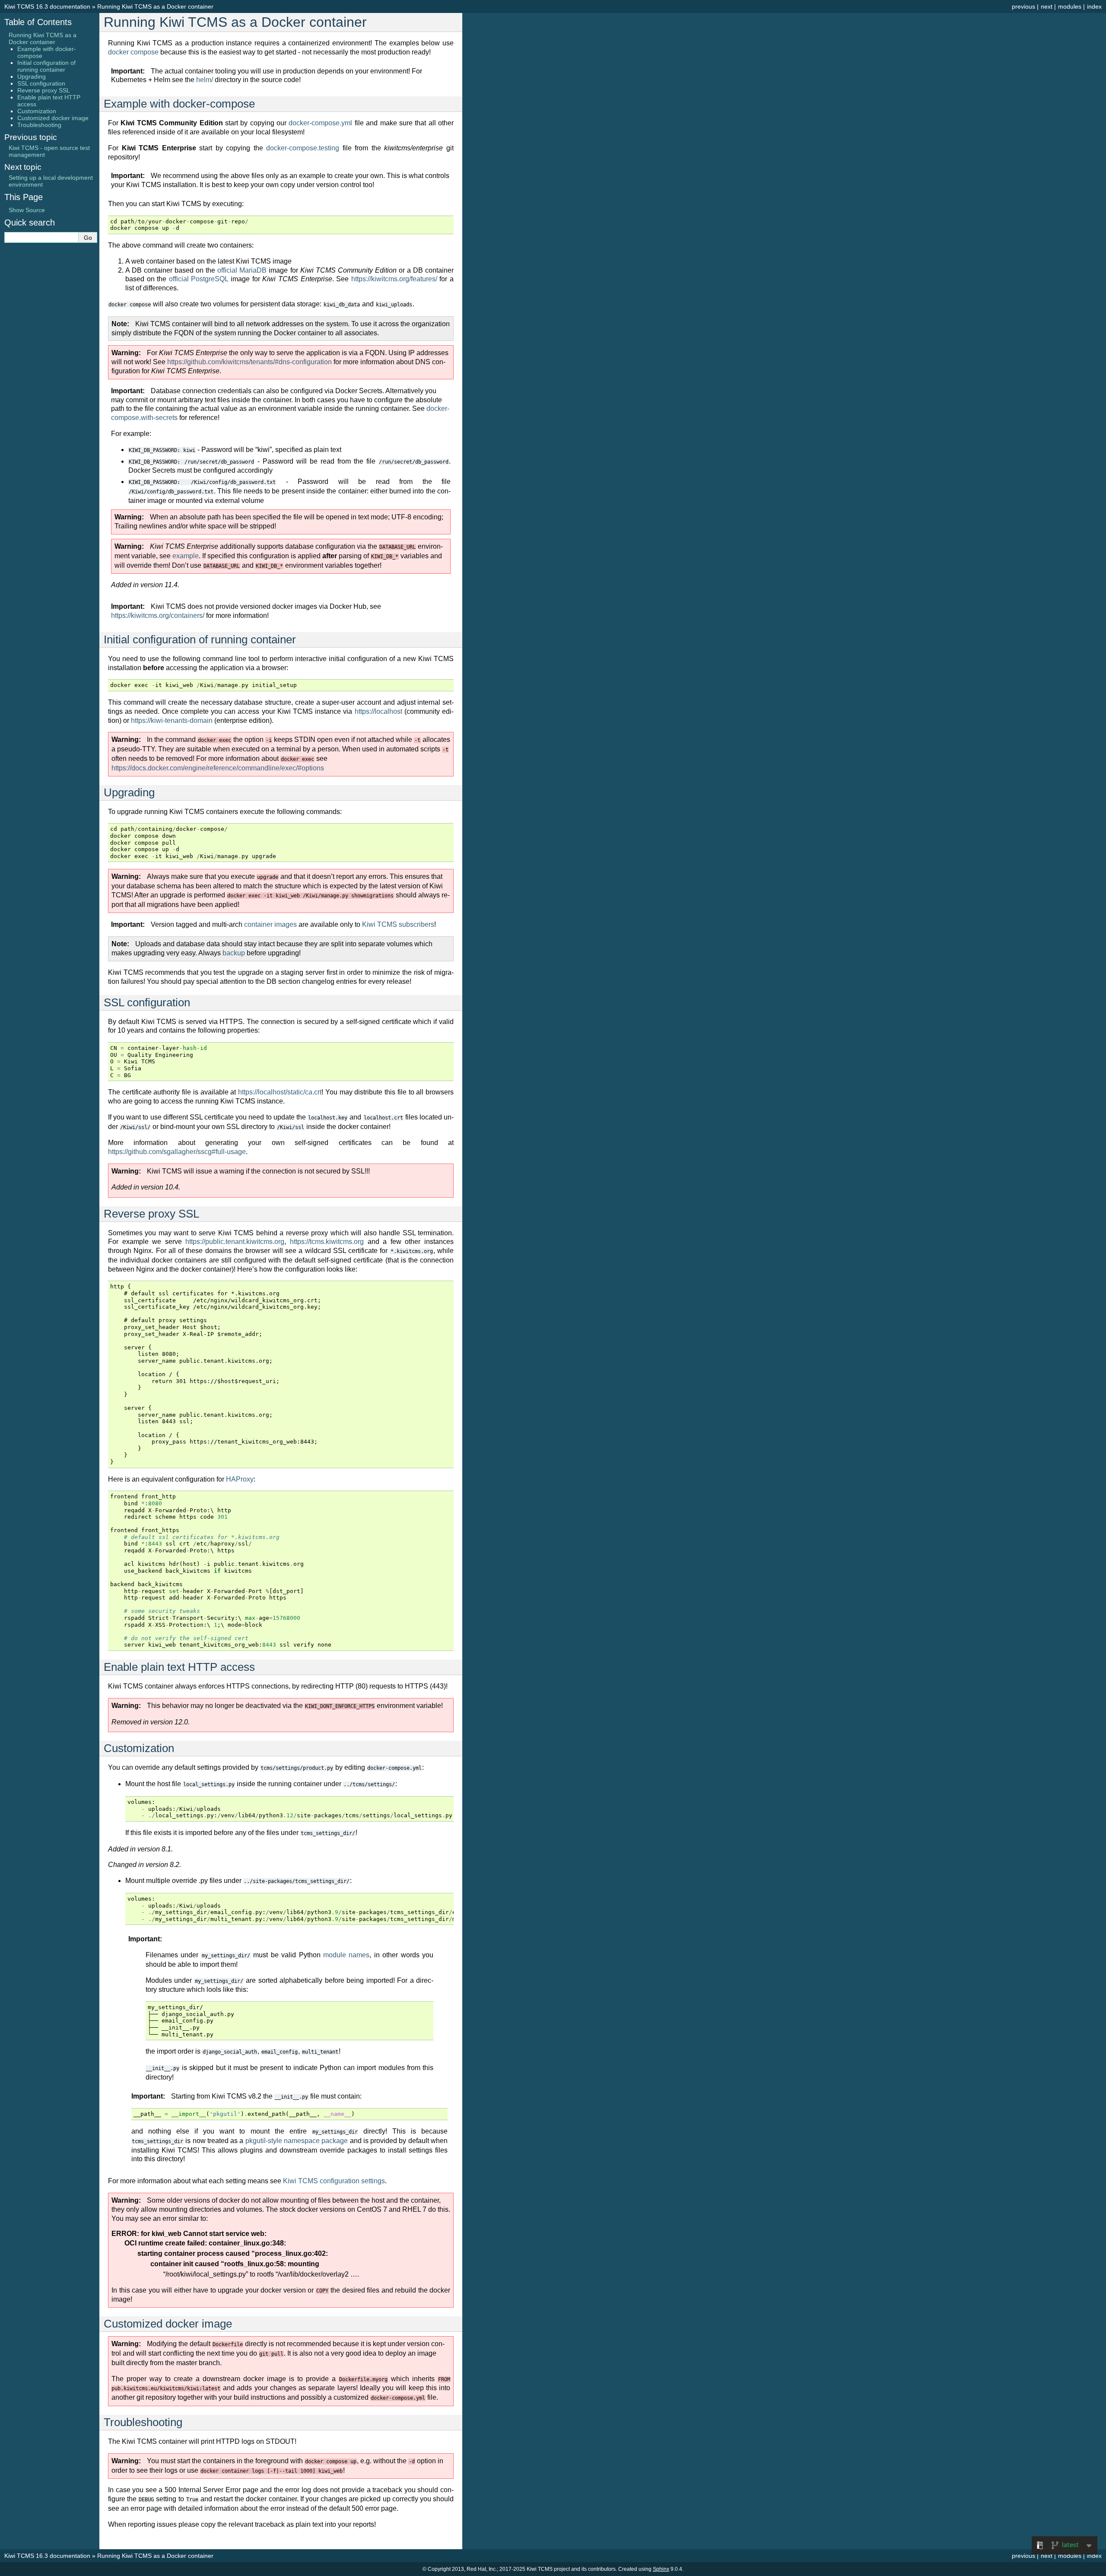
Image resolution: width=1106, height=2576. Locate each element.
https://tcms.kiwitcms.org (327, 1242)
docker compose (133, 52)
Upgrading (32, 76)
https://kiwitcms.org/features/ (394, 279)
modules (1070, 6)
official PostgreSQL (199, 279)
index (1094, 6)
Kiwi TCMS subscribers (398, 924)
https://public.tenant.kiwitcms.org (235, 1242)
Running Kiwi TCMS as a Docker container (155, 6)
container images (270, 924)
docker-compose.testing (303, 148)
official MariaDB (242, 270)
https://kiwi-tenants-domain (172, 720)
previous (1023, 6)
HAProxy (240, 1479)
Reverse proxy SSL (44, 90)
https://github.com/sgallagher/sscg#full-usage (177, 1152)
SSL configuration (41, 83)
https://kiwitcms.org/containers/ (158, 615)
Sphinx (661, 2569)
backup (234, 953)
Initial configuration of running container (46, 66)
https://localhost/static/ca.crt (280, 1092)
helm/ (205, 80)
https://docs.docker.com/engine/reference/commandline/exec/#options (218, 768)
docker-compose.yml (320, 123)
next (1047, 6)
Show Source (27, 210)
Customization (37, 111)
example (186, 556)
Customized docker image (53, 118)
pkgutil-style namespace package (297, 2141)
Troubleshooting (39, 125)
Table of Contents (38, 22)
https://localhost (378, 711)
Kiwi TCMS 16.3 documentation (47, 6)
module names (346, 1955)
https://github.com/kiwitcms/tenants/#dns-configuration (249, 362)
